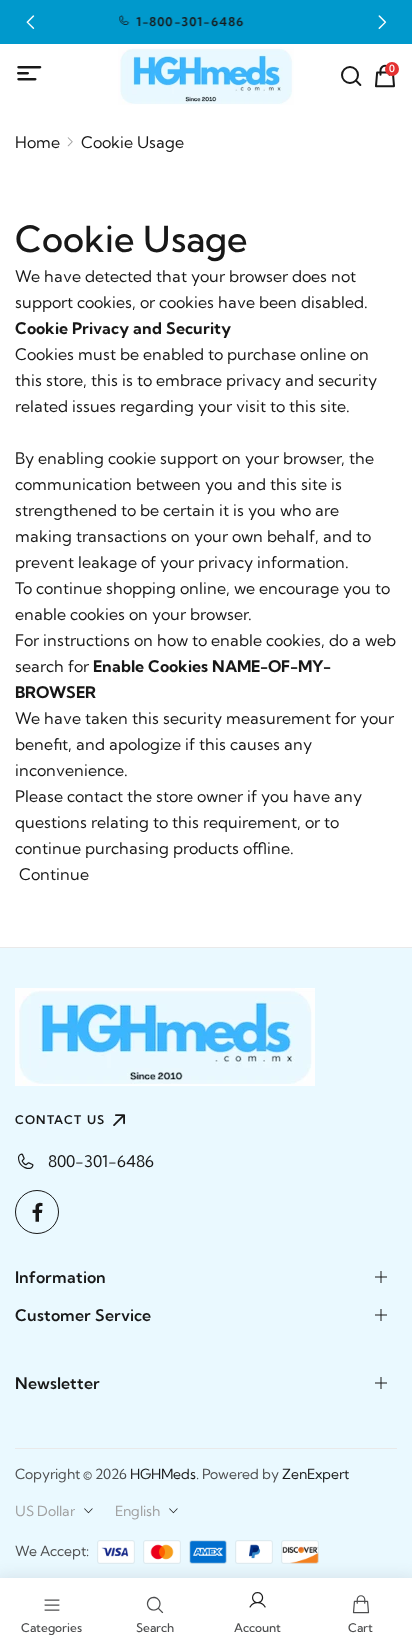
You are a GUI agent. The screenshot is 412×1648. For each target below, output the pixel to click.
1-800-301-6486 (146, 21)
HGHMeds (163, 1474)
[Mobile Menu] (30, 74)
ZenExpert (315, 1474)
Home (37, 142)
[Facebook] (37, 1212)
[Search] (351, 76)
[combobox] (55, 1511)
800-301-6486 (101, 1161)
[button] (30, 22)
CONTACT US (60, 1119)
